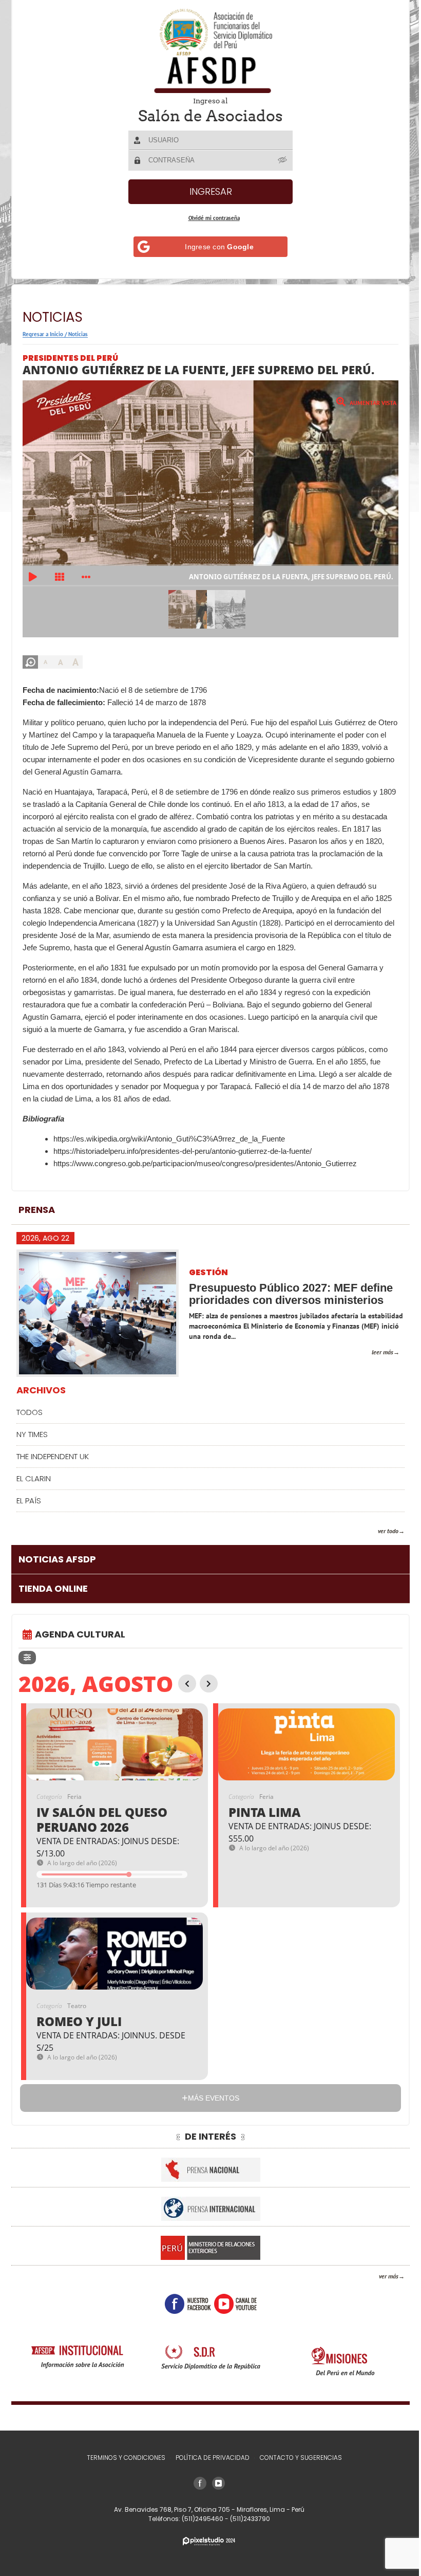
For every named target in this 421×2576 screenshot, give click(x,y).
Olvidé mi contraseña (210, 218)
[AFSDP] (207, 51)
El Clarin (34, 1478)
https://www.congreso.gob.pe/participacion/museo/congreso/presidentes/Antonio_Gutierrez (205, 1163)
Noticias (78, 334)
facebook (184, 2304)
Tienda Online (53, 1588)
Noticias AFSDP (57, 1559)
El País (29, 1501)
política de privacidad (208, 2458)
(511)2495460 (199, 2519)
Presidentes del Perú (70, 358)
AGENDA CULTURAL (80, 1634)
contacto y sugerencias (297, 2458)
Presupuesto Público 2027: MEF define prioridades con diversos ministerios (291, 1294)
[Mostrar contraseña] (279, 160)
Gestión (208, 1273)
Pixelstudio (205, 2541)
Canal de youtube (231, 2304)
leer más (375, 1352)
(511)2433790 (246, 2519)
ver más (381, 2276)
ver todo (380, 1531)
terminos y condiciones (122, 2458)
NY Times (32, 1434)
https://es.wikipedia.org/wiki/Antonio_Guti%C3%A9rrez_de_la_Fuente (169, 1139)
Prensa (37, 1210)
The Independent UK (53, 1456)
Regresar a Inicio (43, 334)
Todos (30, 1412)
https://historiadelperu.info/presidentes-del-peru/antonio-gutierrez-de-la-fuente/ (183, 1151)
